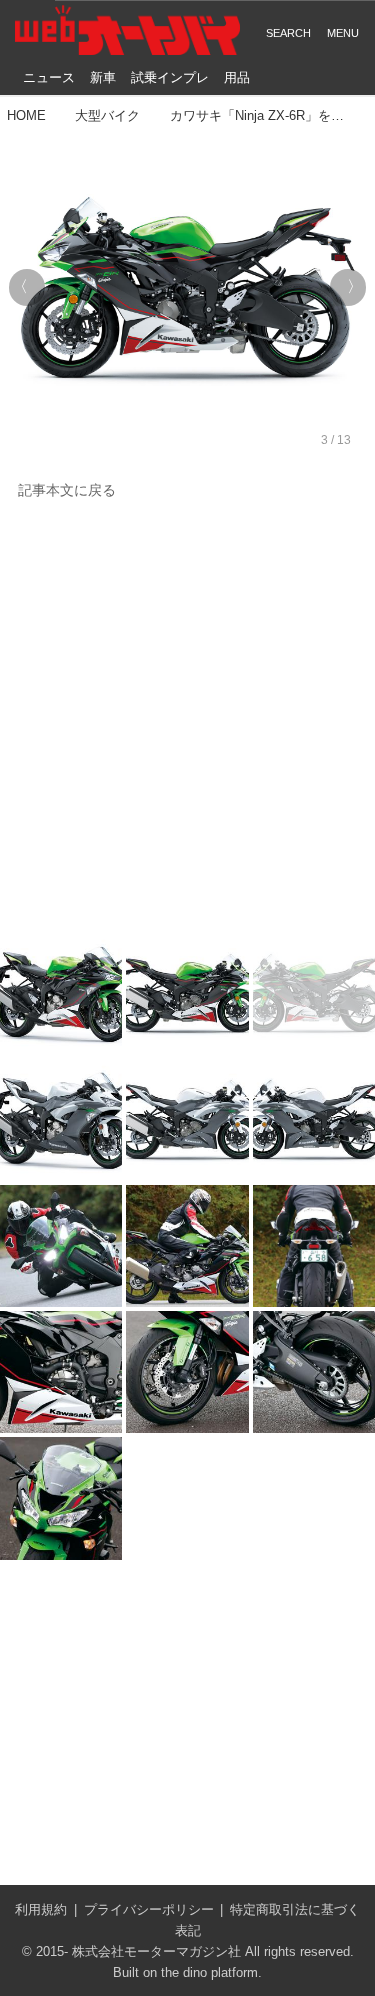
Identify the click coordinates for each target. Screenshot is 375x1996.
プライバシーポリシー (149, 1909)
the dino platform (209, 1972)
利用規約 (41, 1909)
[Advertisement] (187, 717)
